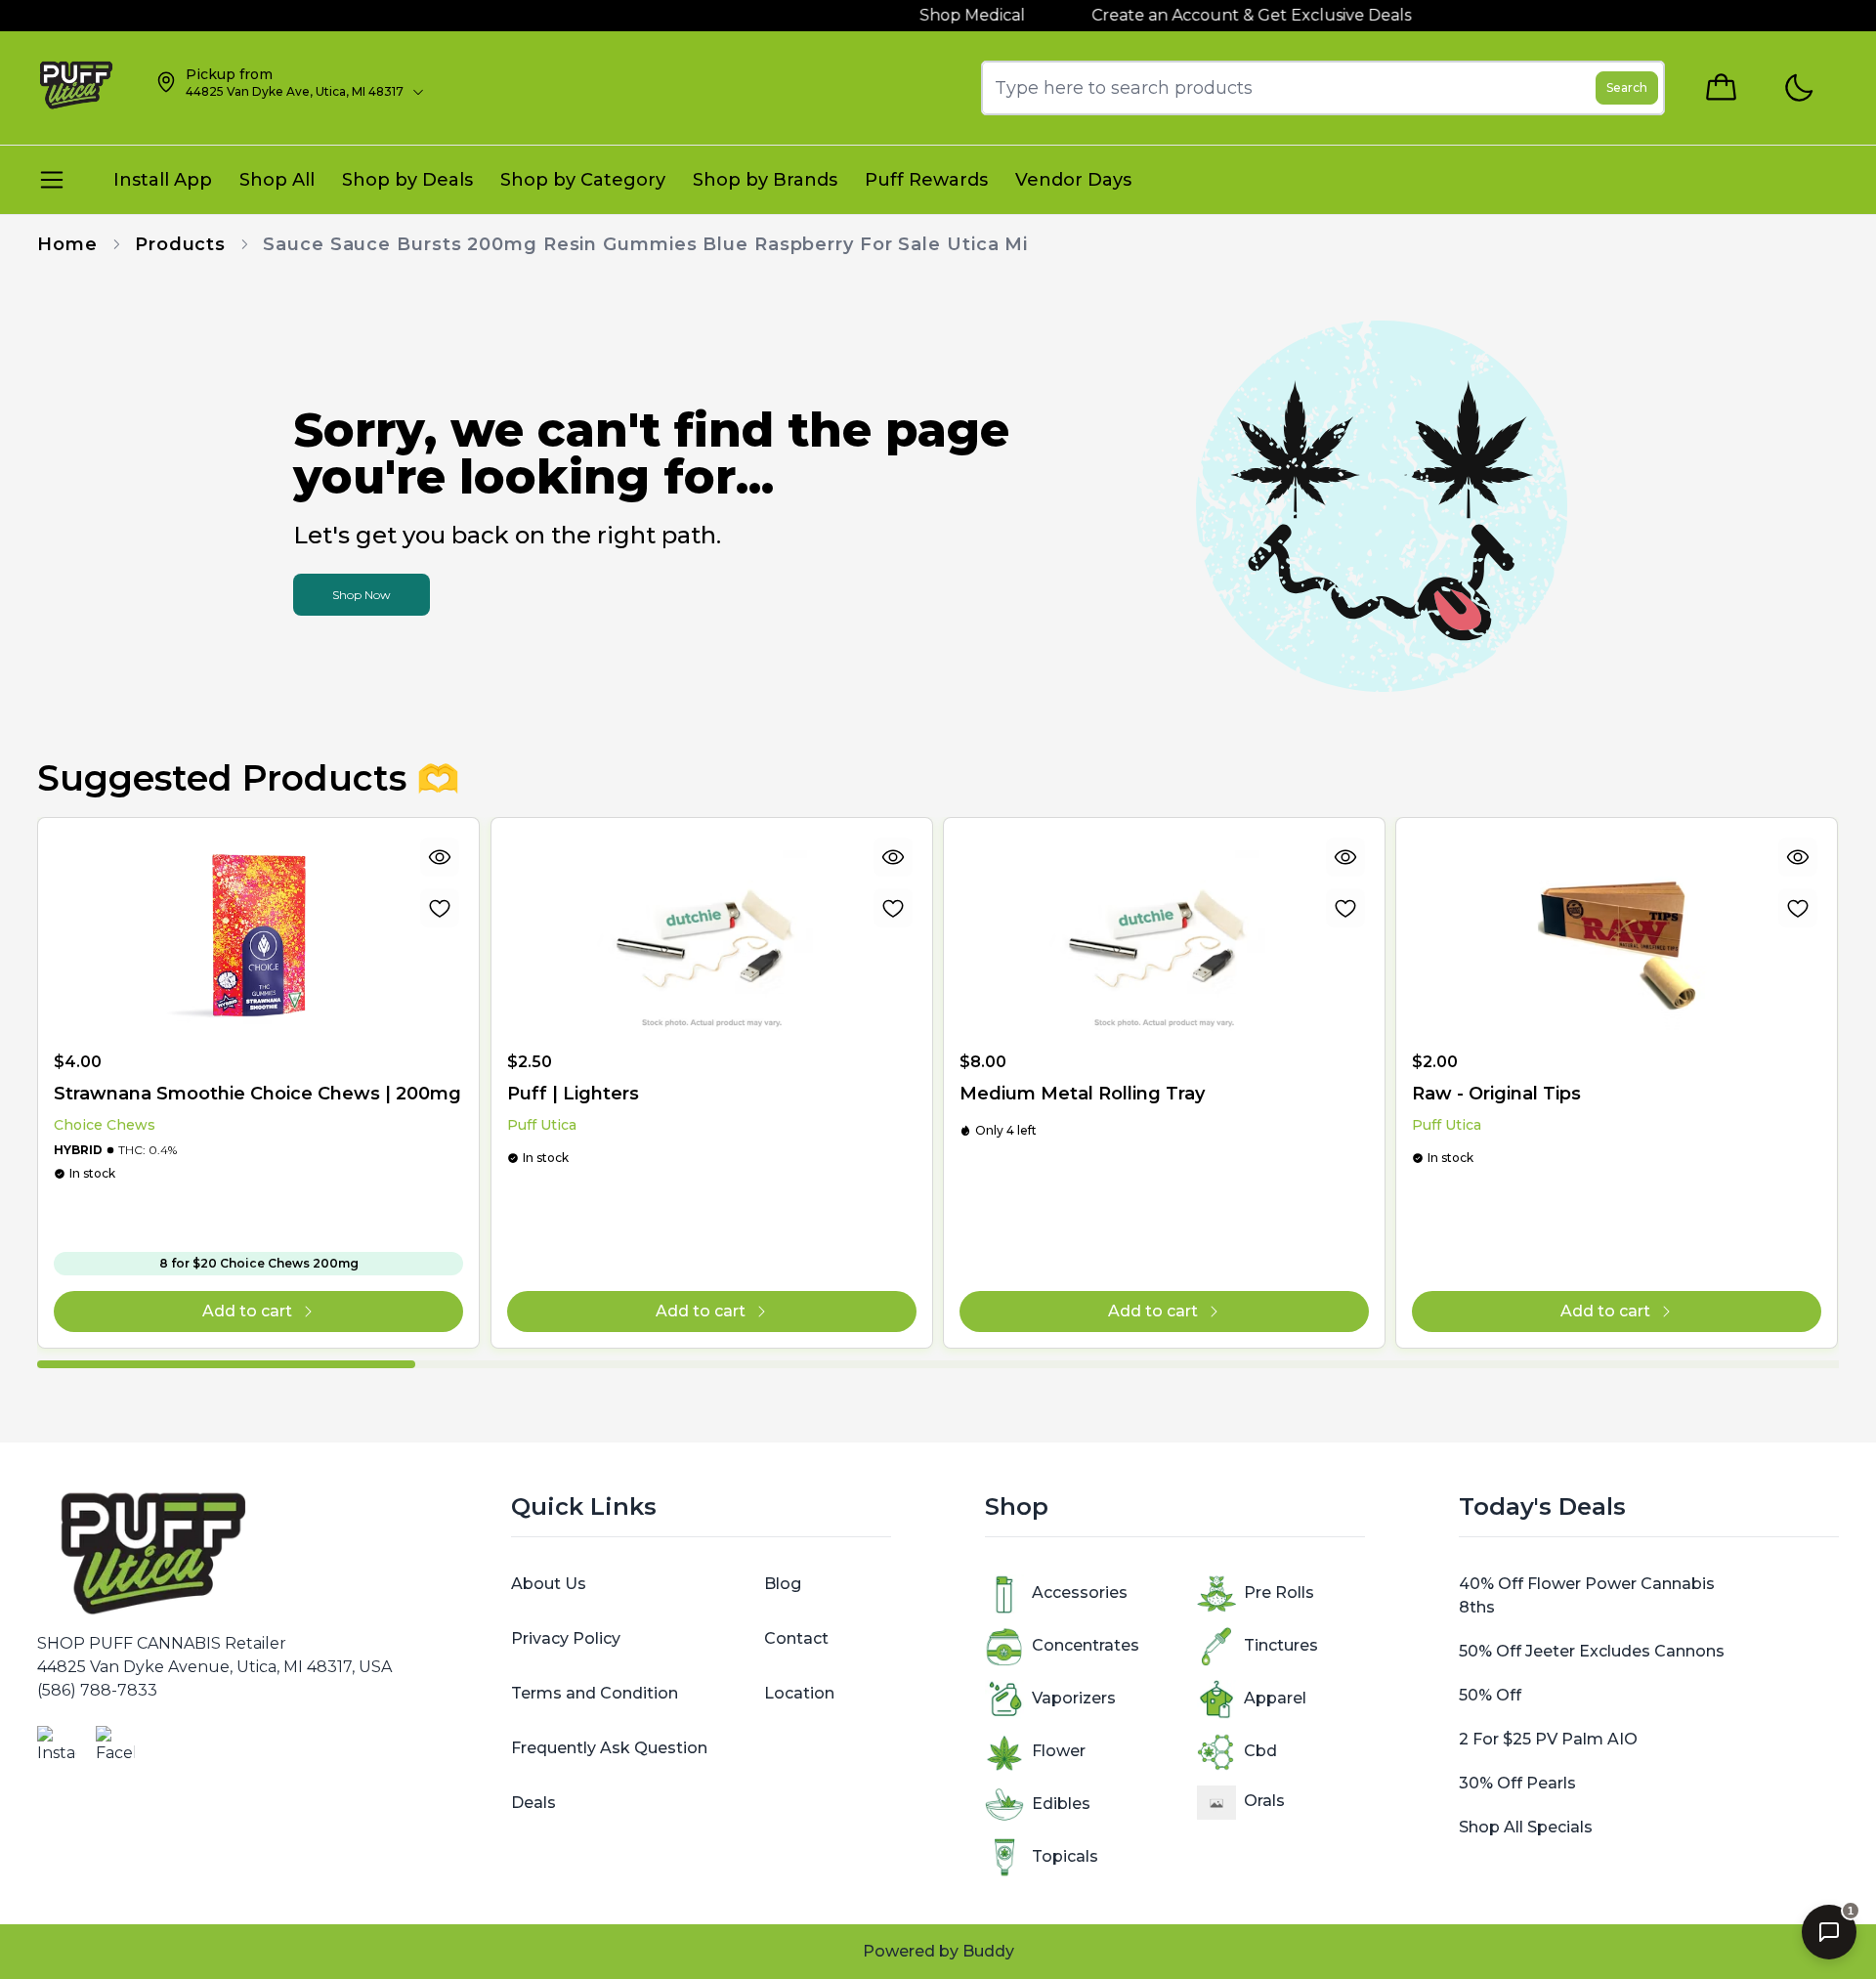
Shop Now (362, 595)
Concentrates (1086, 1645)
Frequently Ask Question (609, 1748)
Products (180, 244)
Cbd (1260, 1751)
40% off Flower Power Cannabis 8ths (1587, 1595)
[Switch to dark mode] (1798, 88)
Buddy (988, 1951)
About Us (549, 1584)
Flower (1059, 1751)
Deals (533, 1803)
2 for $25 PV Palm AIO (1548, 1739)
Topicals (1065, 1856)
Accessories (1080, 1592)
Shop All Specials (1526, 1827)
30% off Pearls (1517, 1783)
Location (799, 1693)
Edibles (1061, 1804)
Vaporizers (1074, 1698)
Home (67, 244)
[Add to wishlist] (441, 908)
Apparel (1275, 1698)
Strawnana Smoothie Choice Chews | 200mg (257, 1094)
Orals (1264, 1801)
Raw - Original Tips (1496, 1094)
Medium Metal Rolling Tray (1082, 1094)
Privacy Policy (566, 1638)
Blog (783, 1584)
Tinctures (1281, 1645)
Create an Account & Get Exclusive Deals (1224, 15)
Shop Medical (945, 15)
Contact (796, 1638)
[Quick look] (441, 857)
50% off (1490, 1695)
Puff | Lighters (573, 1094)
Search (1627, 87)
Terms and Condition (595, 1693)
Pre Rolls (1279, 1592)
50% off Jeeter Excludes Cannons (1592, 1651)
